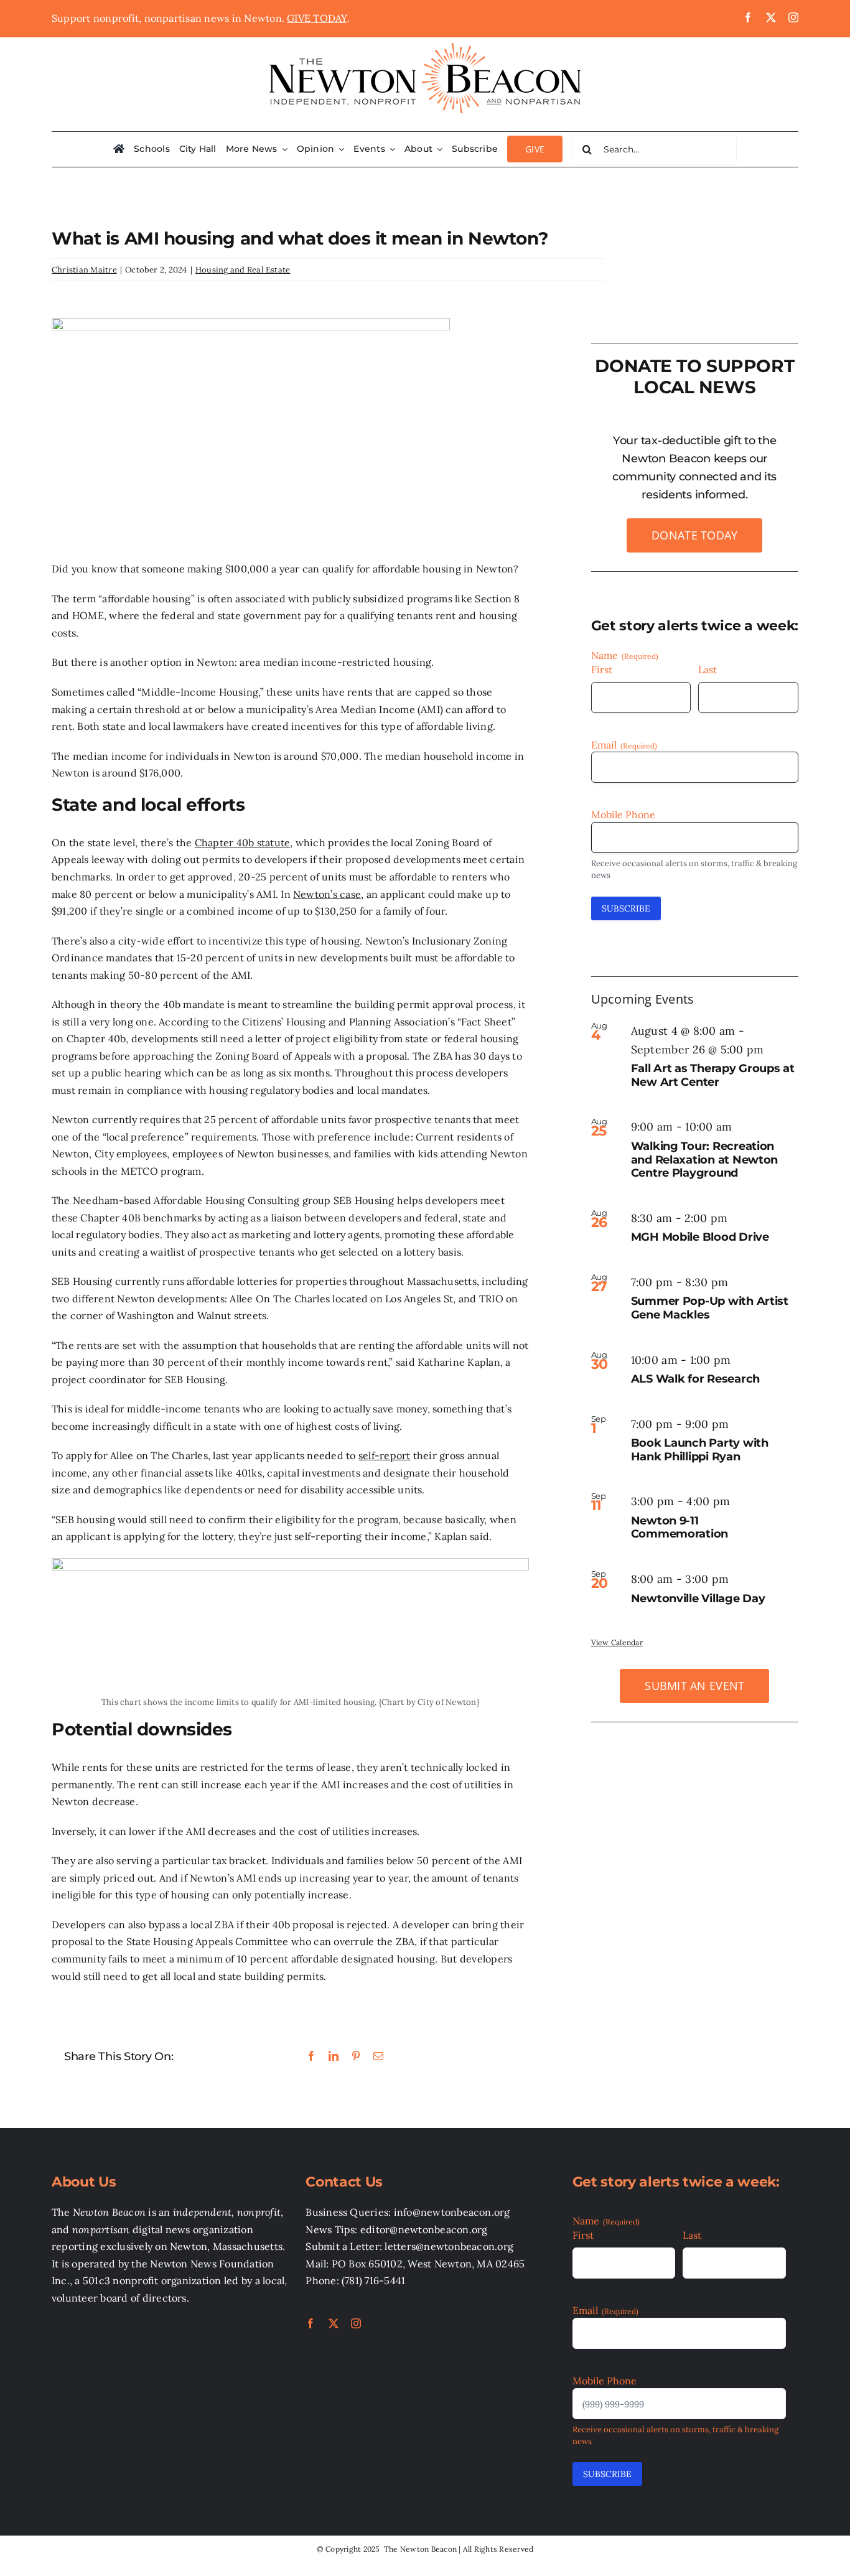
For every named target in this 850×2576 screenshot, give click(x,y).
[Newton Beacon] (425, 42)
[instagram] (793, 17)
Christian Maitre (84, 270)
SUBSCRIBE (626, 908)
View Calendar (617, 1642)
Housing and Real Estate (243, 270)
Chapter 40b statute (243, 842)
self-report (385, 1455)
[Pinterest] (356, 2056)
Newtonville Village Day (698, 1598)
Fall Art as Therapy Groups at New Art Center (713, 1075)
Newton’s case (327, 894)
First (602, 670)
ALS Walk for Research (695, 1379)
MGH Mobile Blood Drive (700, 1237)
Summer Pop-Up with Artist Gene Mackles (710, 1308)
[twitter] (771, 17)
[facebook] (748, 17)
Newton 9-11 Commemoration (680, 1528)
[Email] (378, 2056)
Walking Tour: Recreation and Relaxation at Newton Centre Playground (705, 1160)
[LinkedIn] (334, 2056)
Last (708, 670)
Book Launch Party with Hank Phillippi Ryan (700, 1450)
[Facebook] (311, 2056)
